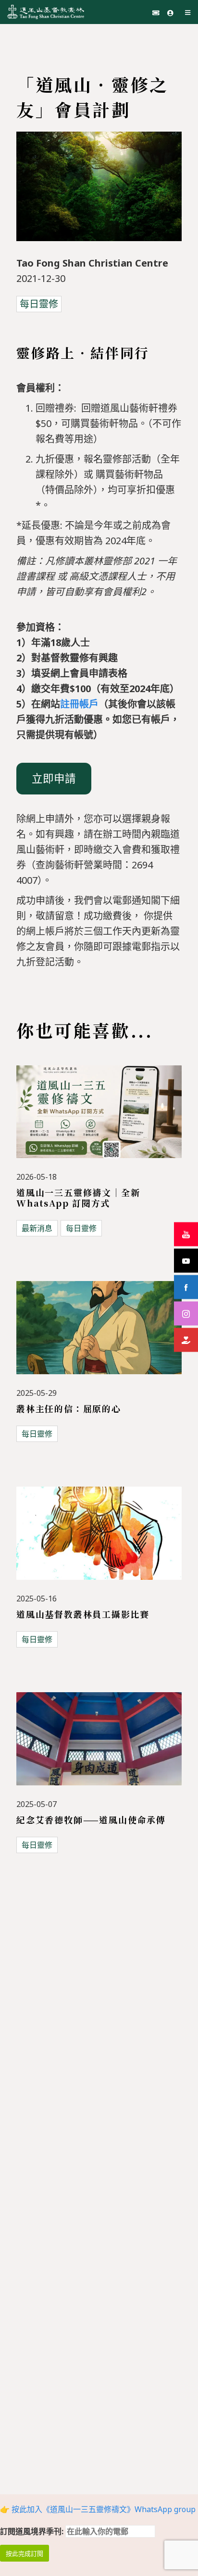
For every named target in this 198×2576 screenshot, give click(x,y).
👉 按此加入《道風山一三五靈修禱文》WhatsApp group (98, 2509)
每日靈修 (39, 304)
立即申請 (54, 778)
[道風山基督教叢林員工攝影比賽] (99, 1539)
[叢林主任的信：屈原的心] (99, 1333)
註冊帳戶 (79, 704)
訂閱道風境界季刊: (33, 2531)
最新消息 (37, 1228)
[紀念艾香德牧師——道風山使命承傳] (99, 1745)
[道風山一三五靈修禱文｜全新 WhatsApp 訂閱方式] (99, 1118)
